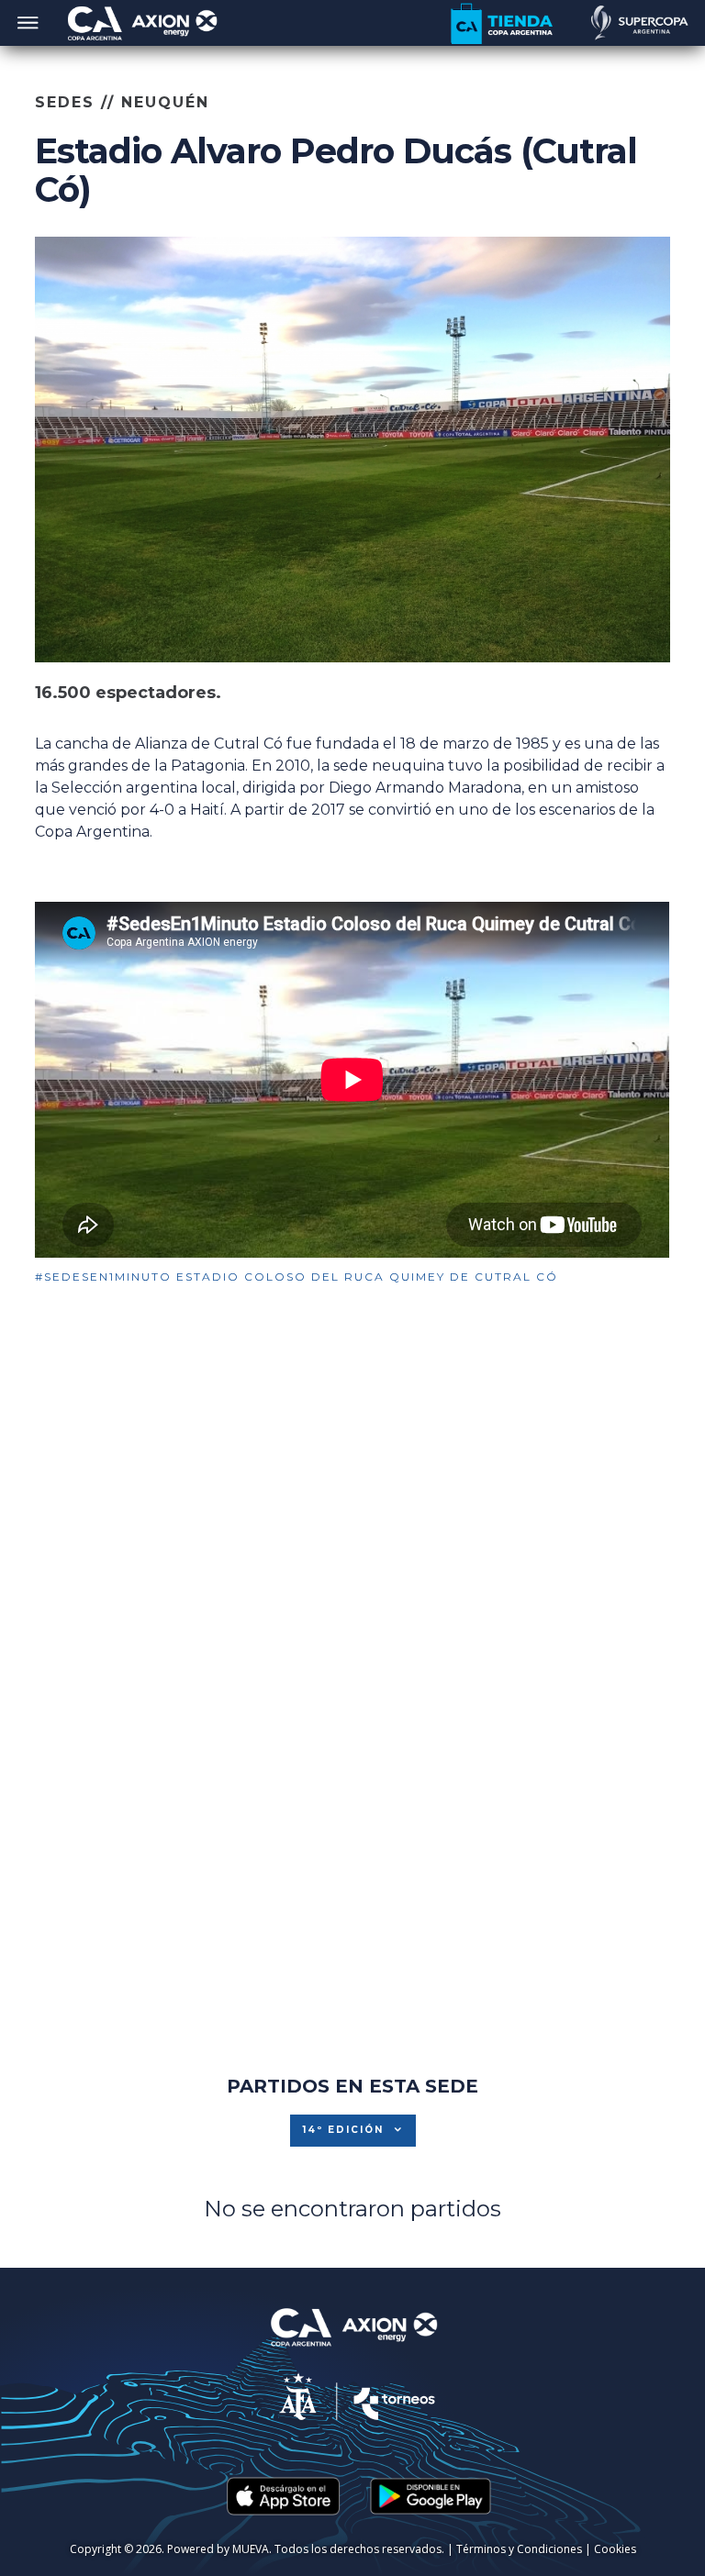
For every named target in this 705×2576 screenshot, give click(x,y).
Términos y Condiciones (519, 2549)
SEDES (65, 102)
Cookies (615, 2549)
